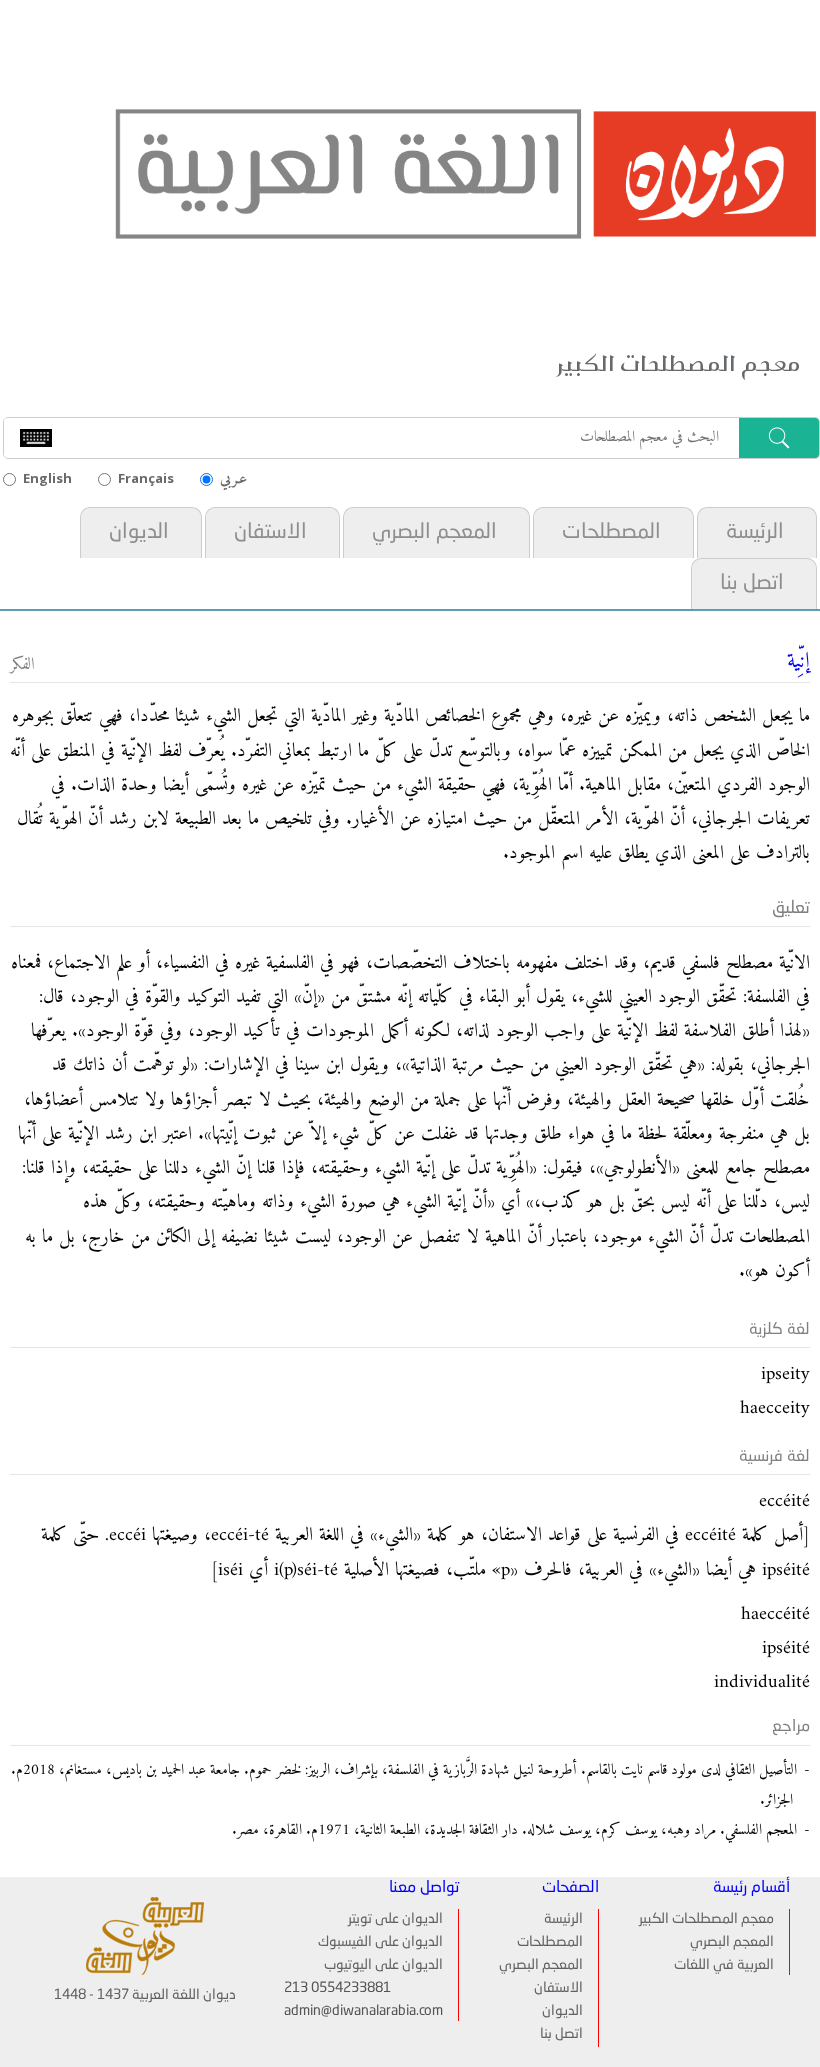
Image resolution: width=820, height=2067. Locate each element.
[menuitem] (755, 532)
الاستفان (270, 532)
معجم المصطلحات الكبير (706, 1919)
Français (146, 478)
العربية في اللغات (724, 1965)
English (47, 478)
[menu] (548, 1978)
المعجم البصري (434, 532)
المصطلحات (611, 532)
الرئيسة (755, 532)
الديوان (139, 532)
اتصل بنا (752, 583)
